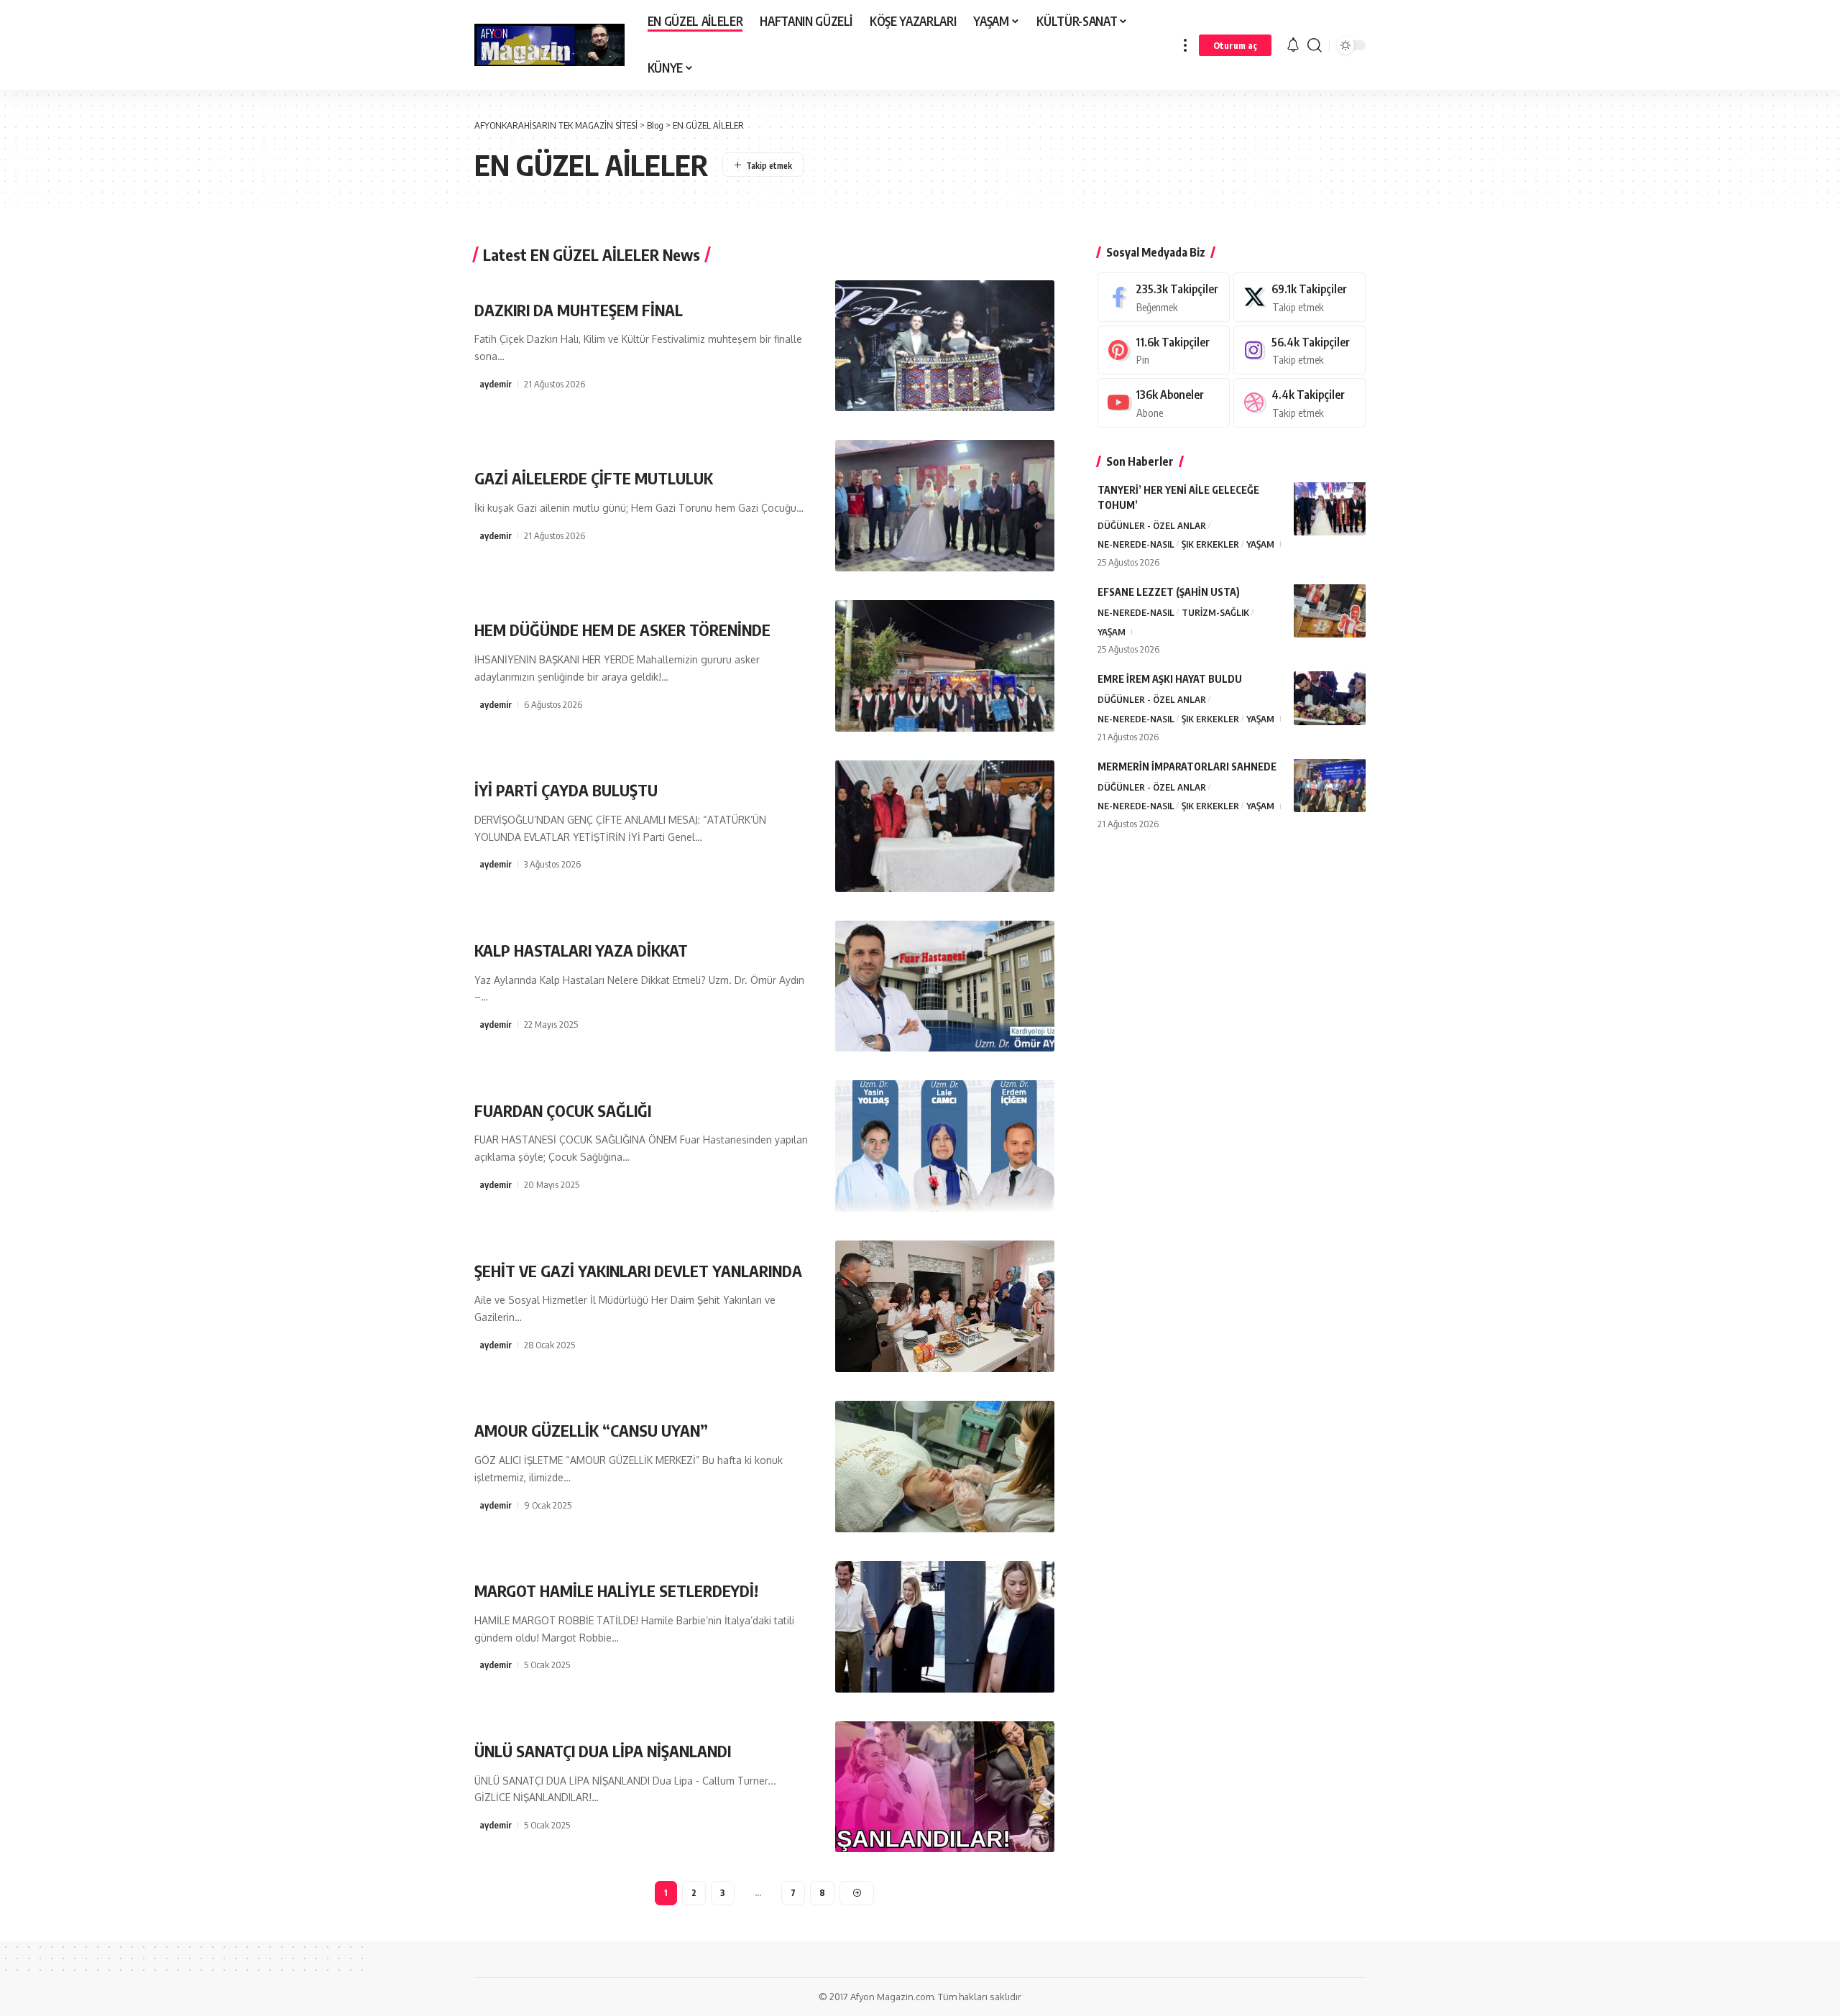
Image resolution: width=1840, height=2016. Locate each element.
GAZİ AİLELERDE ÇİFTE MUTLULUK (594, 478)
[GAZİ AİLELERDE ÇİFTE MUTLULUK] (945, 506)
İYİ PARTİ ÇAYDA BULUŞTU (566, 790)
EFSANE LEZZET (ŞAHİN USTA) (1169, 591)
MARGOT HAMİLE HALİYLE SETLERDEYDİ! (616, 1591)
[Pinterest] (1164, 350)
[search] (1315, 45)
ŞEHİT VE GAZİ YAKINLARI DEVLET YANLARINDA (638, 1271)
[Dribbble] (1299, 403)
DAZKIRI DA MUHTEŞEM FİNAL (579, 310)
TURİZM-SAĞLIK (1215, 612)
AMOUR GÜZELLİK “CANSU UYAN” (591, 1430)
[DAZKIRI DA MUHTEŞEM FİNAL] (945, 346)
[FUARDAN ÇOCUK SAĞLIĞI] (945, 1146)
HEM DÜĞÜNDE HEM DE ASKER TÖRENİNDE (622, 630)
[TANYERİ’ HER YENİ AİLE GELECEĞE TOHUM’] (1330, 508)
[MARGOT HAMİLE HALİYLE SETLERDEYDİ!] (945, 1627)
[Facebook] (1164, 297)
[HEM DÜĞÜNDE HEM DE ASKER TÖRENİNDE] (945, 666)
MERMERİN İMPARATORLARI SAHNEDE (1187, 766)
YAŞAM (1260, 544)
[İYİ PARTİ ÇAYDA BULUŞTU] (945, 826)
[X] (1299, 297)
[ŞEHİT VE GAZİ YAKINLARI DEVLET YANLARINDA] (945, 1306)
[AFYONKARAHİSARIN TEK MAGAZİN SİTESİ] (549, 45)
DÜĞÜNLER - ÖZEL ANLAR (1152, 525)
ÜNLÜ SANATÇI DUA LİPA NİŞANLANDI (603, 1751)
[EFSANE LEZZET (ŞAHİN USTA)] (1330, 611)
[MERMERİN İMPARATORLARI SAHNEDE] (1330, 785)
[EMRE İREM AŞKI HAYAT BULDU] (1330, 698)
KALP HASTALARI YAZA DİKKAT (581, 950)
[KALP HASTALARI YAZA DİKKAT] (945, 986)
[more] (1185, 45)
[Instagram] (1299, 350)
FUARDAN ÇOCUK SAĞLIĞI (563, 1110)
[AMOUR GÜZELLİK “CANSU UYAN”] (945, 1467)
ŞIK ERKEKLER (1210, 544)
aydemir (496, 384)
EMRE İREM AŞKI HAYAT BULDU (1170, 679)
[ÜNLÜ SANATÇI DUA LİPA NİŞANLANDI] (945, 1787)
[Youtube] (1164, 403)
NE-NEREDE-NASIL (1136, 544)
